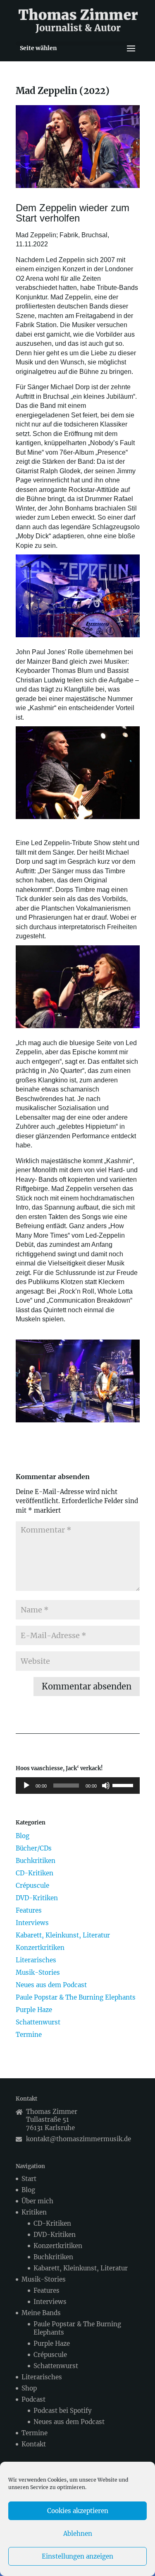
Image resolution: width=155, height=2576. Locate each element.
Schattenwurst (38, 2022)
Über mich (37, 2201)
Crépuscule (32, 1886)
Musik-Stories (38, 1972)
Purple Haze (34, 2010)
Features (29, 1910)
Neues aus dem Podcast (51, 1985)
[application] (78, 1786)
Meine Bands (41, 2313)
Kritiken (34, 2212)
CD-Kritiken (35, 1873)
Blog (23, 1836)
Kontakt (34, 2444)
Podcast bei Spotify (63, 2411)
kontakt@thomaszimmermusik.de (79, 2139)
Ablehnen (78, 2534)
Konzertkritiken (40, 1948)
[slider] (124, 1785)
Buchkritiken (36, 1861)
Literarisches (36, 1960)
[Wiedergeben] (26, 1786)
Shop (29, 2388)
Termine (29, 2035)
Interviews (32, 1923)
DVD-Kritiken (37, 1898)
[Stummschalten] (106, 1786)
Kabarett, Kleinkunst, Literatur (63, 1935)
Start (29, 2179)
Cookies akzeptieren (78, 2511)
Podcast (33, 2399)
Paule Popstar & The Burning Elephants (76, 1997)
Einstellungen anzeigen (77, 2556)
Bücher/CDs (34, 1848)
